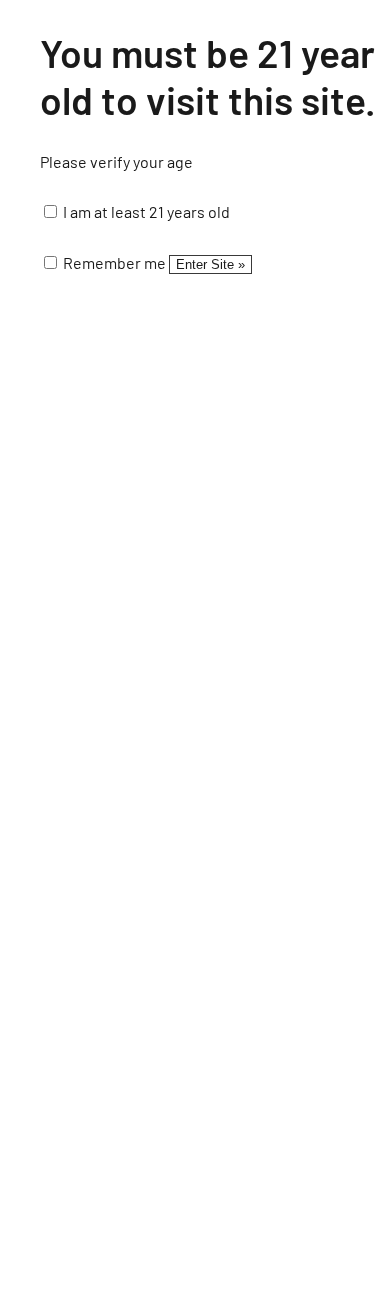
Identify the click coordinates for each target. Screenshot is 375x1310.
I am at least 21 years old (145, 211)
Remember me (113, 262)
